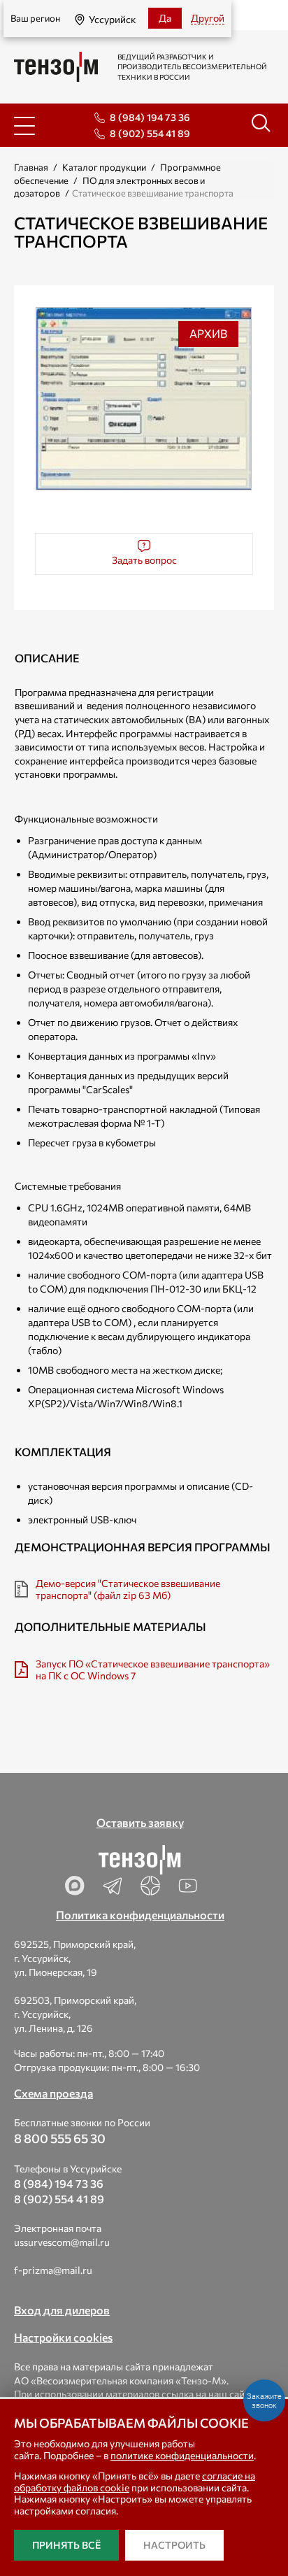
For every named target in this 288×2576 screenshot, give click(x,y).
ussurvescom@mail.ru (62, 2242)
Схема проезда (53, 2093)
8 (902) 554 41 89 (150, 133)
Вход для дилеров (62, 2310)
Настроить (174, 2545)
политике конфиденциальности (182, 2455)
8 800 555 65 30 (60, 2138)
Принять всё (66, 2545)
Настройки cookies (63, 2337)
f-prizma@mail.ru (53, 2270)
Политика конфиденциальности (140, 1915)
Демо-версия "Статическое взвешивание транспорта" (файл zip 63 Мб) (128, 1589)
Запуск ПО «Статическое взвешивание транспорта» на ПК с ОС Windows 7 (153, 1670)
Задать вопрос (144, 560)
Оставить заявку (140, 1822)
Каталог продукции (104, 167)
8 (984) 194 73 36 (150, 117)
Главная (31, 167)
